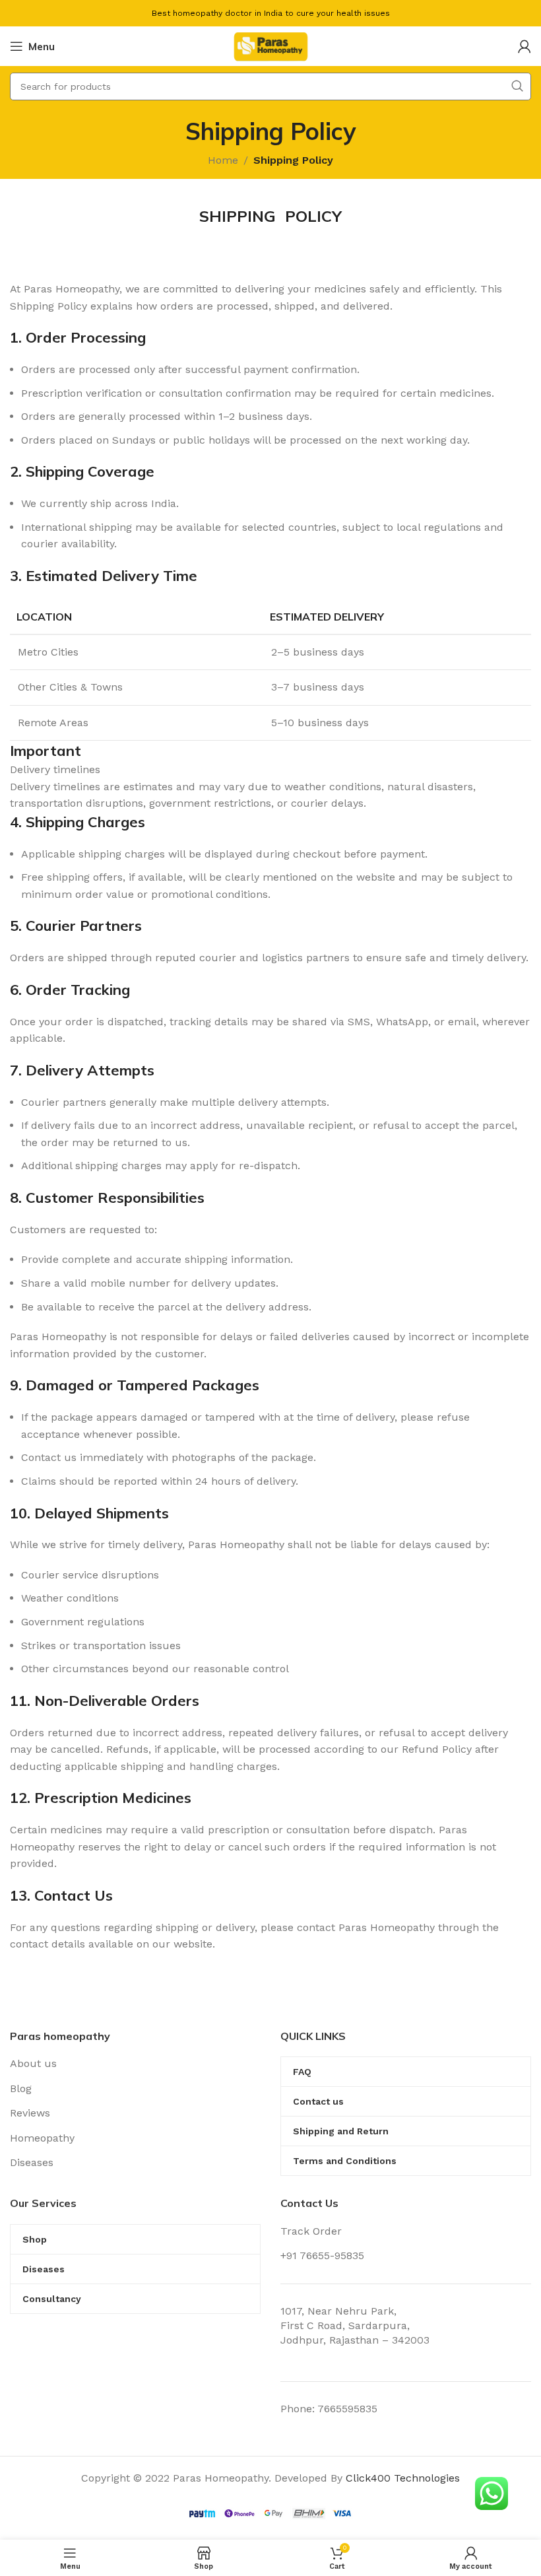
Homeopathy (42, 2138)
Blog (21, 2088)
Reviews (30, 2113)
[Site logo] (270, 45)
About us (33, 2063)
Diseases (32, 2162)
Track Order (311, 2231)
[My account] (525, 46)
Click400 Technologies (403, 2478)
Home (223, 160)
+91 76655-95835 (322, 2255)
